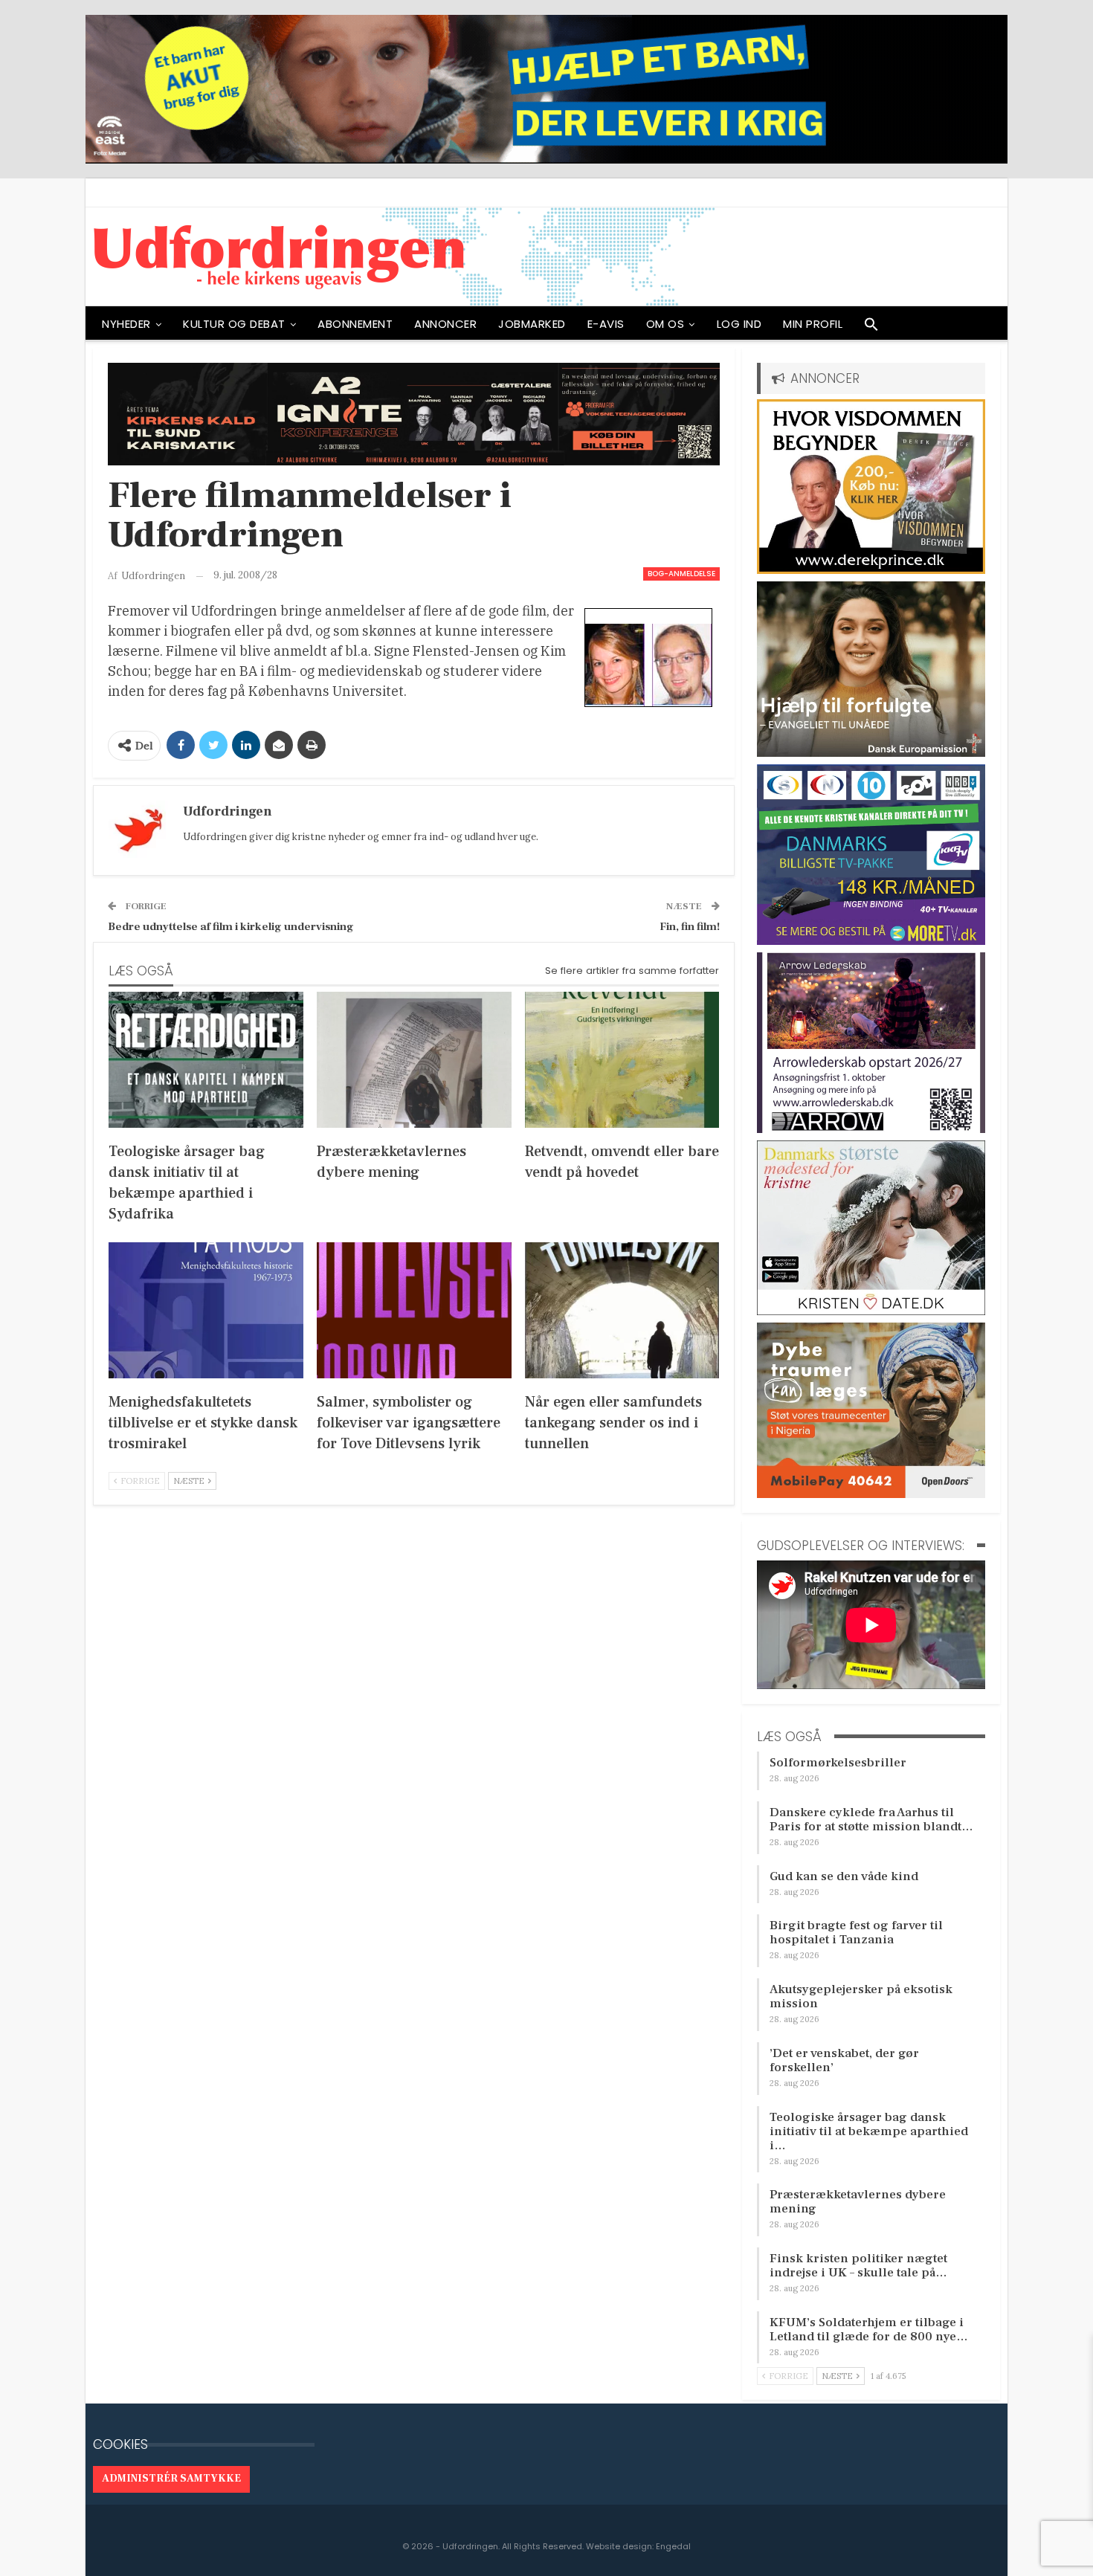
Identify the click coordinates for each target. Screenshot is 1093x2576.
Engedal (673, 2546)
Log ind (739, 324)
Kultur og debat (234, 324)
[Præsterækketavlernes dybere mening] (414, 1060)
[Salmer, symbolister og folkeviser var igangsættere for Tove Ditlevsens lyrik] (414, 1310)
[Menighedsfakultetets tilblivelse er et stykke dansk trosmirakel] (206, 1310)
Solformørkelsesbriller (838, 1763)
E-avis (606, 324)
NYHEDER (126, 324)
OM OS (665, 324)
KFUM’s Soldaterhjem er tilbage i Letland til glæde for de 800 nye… (869, 2330)
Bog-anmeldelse (681, 574)
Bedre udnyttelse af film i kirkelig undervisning (231, 927)
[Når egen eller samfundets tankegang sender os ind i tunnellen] (622, 1310)
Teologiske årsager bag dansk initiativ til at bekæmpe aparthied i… (869, 2131)
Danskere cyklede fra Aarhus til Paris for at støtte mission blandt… (871, 1820)
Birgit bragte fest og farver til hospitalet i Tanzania (856, 1933)
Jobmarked (532, 324)
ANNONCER (445, 324)
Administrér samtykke (171, 2479)
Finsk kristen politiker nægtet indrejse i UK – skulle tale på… (858, 2266)
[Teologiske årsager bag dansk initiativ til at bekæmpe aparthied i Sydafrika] (206, 1060)
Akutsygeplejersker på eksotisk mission (861, 1996)
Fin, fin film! (690, 927)
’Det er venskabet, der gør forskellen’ (844, 2060)
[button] (871, 328)
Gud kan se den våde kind (844, 1876)
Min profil (813, 324)
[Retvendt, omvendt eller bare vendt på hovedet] (622, 1060)
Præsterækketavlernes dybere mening (858, 2202)
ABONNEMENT (355, 324)
